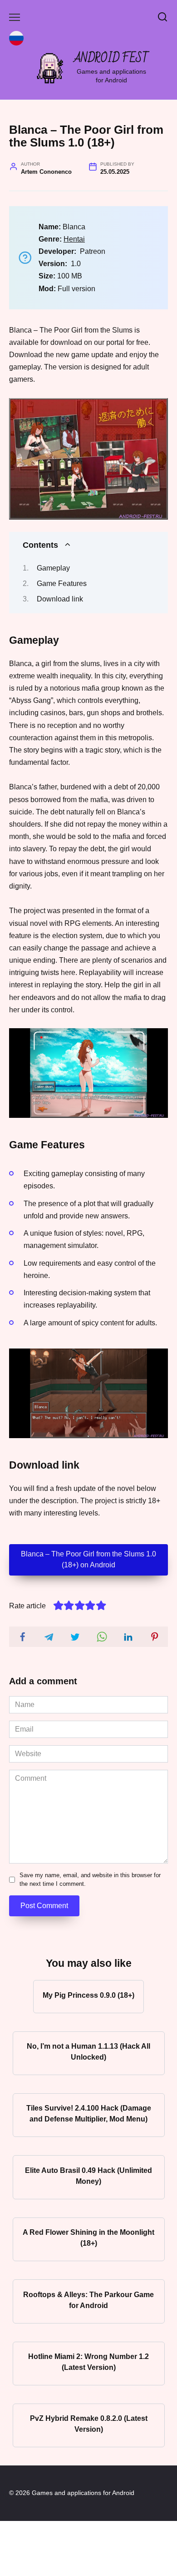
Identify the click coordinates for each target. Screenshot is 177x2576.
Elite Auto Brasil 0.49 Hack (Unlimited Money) (88, 2175)
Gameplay (53, 568)
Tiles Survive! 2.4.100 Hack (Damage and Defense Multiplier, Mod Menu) (89, 2114)
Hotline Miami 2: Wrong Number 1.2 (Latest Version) (88, 2362)
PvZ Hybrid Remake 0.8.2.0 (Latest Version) (89, 2424)
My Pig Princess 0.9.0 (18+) (88, 1995)
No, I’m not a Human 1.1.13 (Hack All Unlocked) (88, 2052)
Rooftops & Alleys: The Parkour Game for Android (88, 2300)
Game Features (62, 583)
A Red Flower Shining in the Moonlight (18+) (88, 2238)
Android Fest (111, 58)
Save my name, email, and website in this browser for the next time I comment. (90, 1879)
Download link (60, 599)
